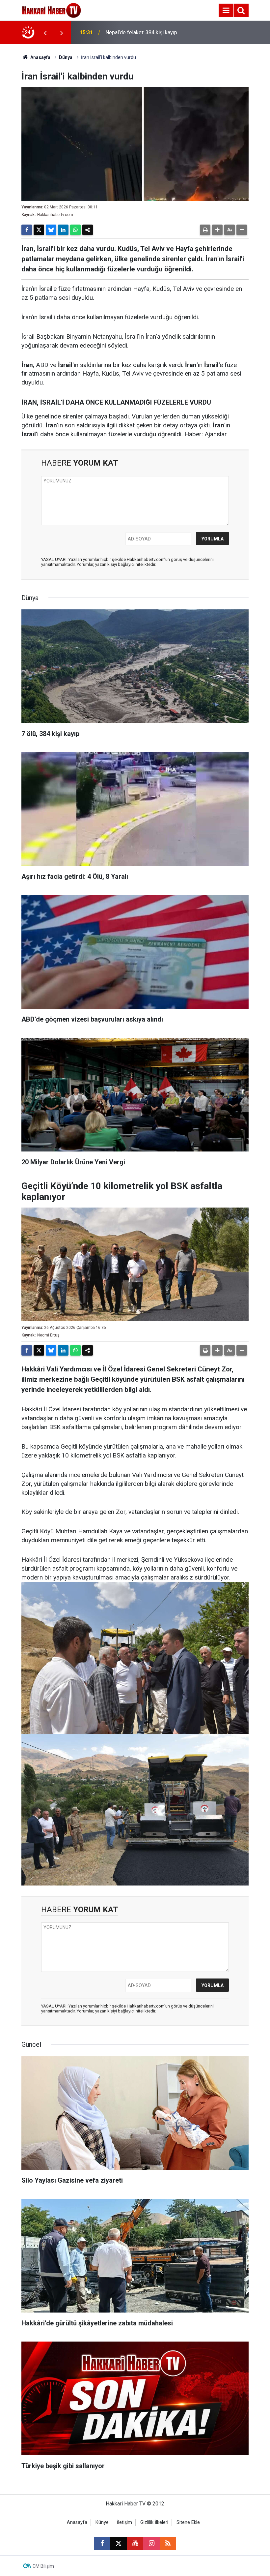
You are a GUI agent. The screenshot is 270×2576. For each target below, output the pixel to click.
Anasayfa (40, 57)
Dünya (66, 57)
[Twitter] (39, 230)
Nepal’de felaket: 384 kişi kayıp (141, 32)
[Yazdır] (205, 230)
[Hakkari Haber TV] (52, 10)
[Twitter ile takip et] (119, 2543)
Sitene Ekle (188, 2522)
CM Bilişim (43, 2566)
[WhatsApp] (75, 230)
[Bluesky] (51, 230)
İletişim (124, 2522)
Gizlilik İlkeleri (154, 2522)
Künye (102, 2522)
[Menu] (226, 11)
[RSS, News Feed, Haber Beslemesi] (168, 2543)
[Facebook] (27, 230)
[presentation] (45, 33)
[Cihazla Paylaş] (88, 230)
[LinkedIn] (63, 230)
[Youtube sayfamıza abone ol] (135, 2543)
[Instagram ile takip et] (151, 2543)
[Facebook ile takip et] (102, 2543)
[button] (217, 230)
